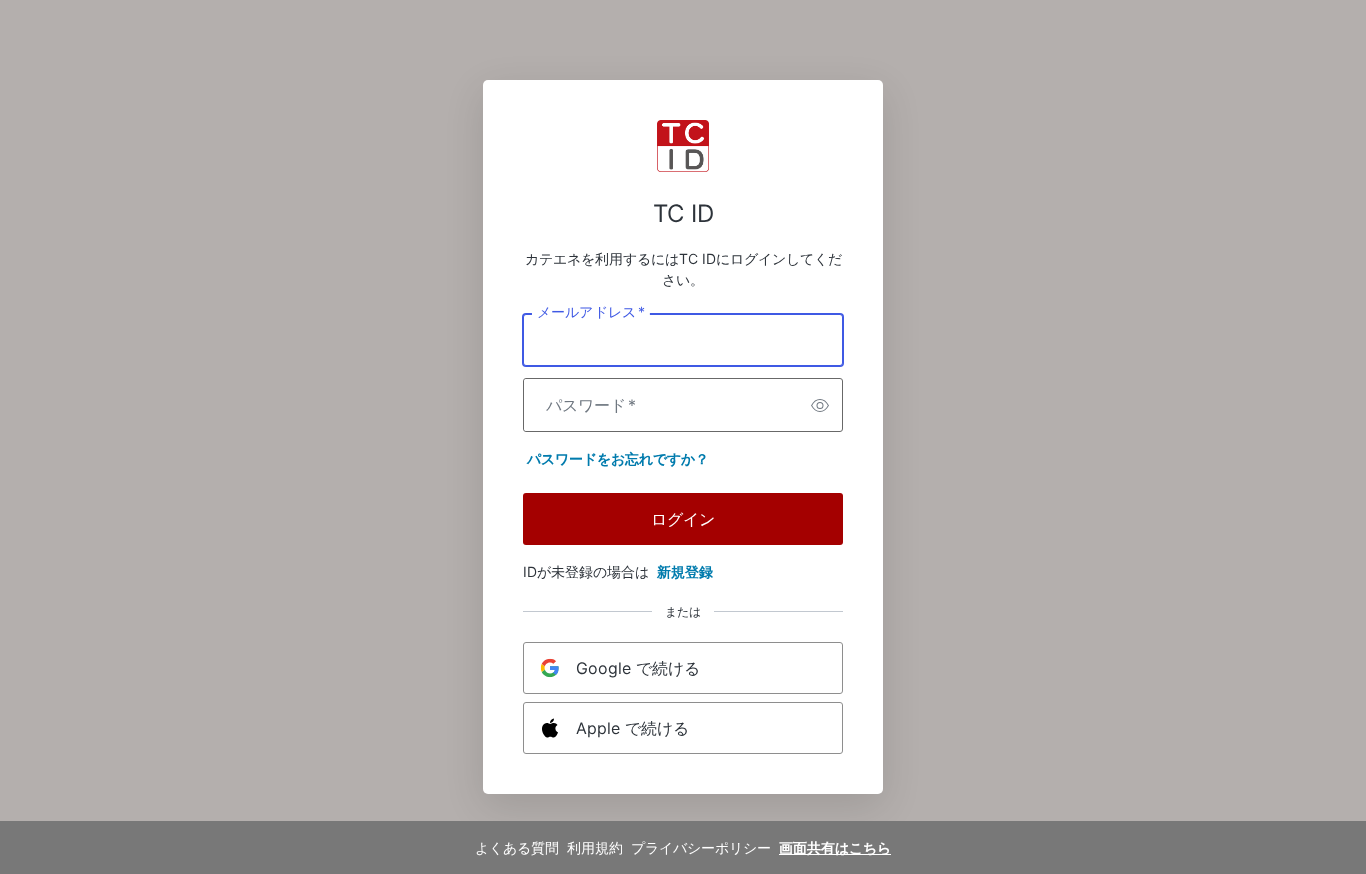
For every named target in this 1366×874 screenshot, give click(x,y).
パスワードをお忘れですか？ (618, 458)
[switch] (820, 405)
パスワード (591, 405)
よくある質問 (517, 847)
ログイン (683, 519)
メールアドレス (590, 312)
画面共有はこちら (835, 847)
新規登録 (685, 571)
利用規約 (595, 847)
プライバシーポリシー (701, 847)
